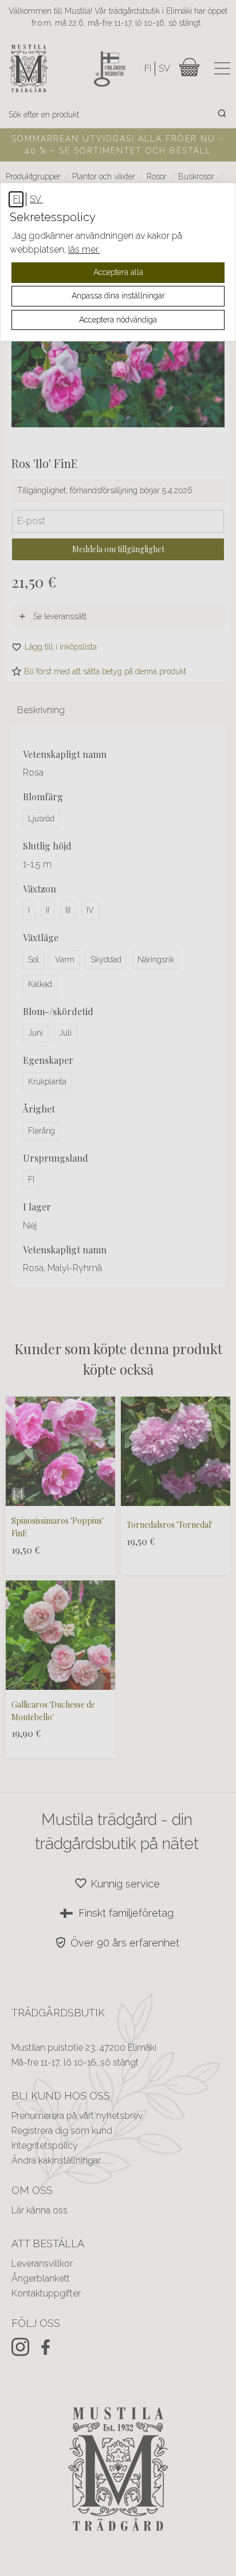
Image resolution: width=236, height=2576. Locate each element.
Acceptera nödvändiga (118, 320)
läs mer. (84, 249)
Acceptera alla (118, 272)
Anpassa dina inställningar (118, 296)
